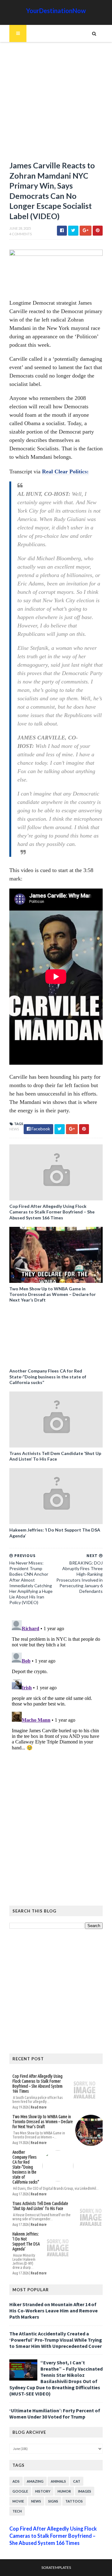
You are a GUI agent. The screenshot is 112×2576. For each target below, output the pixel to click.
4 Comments (21, 234)
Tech (17, 2511)
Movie (18, 2501)
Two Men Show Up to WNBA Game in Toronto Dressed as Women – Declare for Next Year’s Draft (53, 1294)
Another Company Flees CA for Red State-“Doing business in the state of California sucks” (48, 1376)
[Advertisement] (56, 104)
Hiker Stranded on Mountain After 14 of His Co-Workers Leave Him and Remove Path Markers (54, 2311)
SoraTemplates (56, 2567)
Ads (16, 2481)
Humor (64, 2491)
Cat (77, 2481)
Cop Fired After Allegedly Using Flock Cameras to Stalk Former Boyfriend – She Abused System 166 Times (52, 1212)
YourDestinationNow (56, 11)
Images (85, 2491)
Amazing (35, 2481)
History (43, 2491)
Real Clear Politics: (65, 472)
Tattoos (74, 2501)
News (14, 1129)
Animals (58, 2481)
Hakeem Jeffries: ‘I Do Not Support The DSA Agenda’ (55, 1533)
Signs (53, 2501)
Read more (39, 2107)
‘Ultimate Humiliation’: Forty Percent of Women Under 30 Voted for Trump (55, 2414)
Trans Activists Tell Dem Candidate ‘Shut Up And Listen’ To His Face (55, 1456)
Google (20, 2491)
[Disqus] (56, 1696)
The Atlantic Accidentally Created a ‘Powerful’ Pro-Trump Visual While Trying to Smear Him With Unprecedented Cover (56, 2340)
